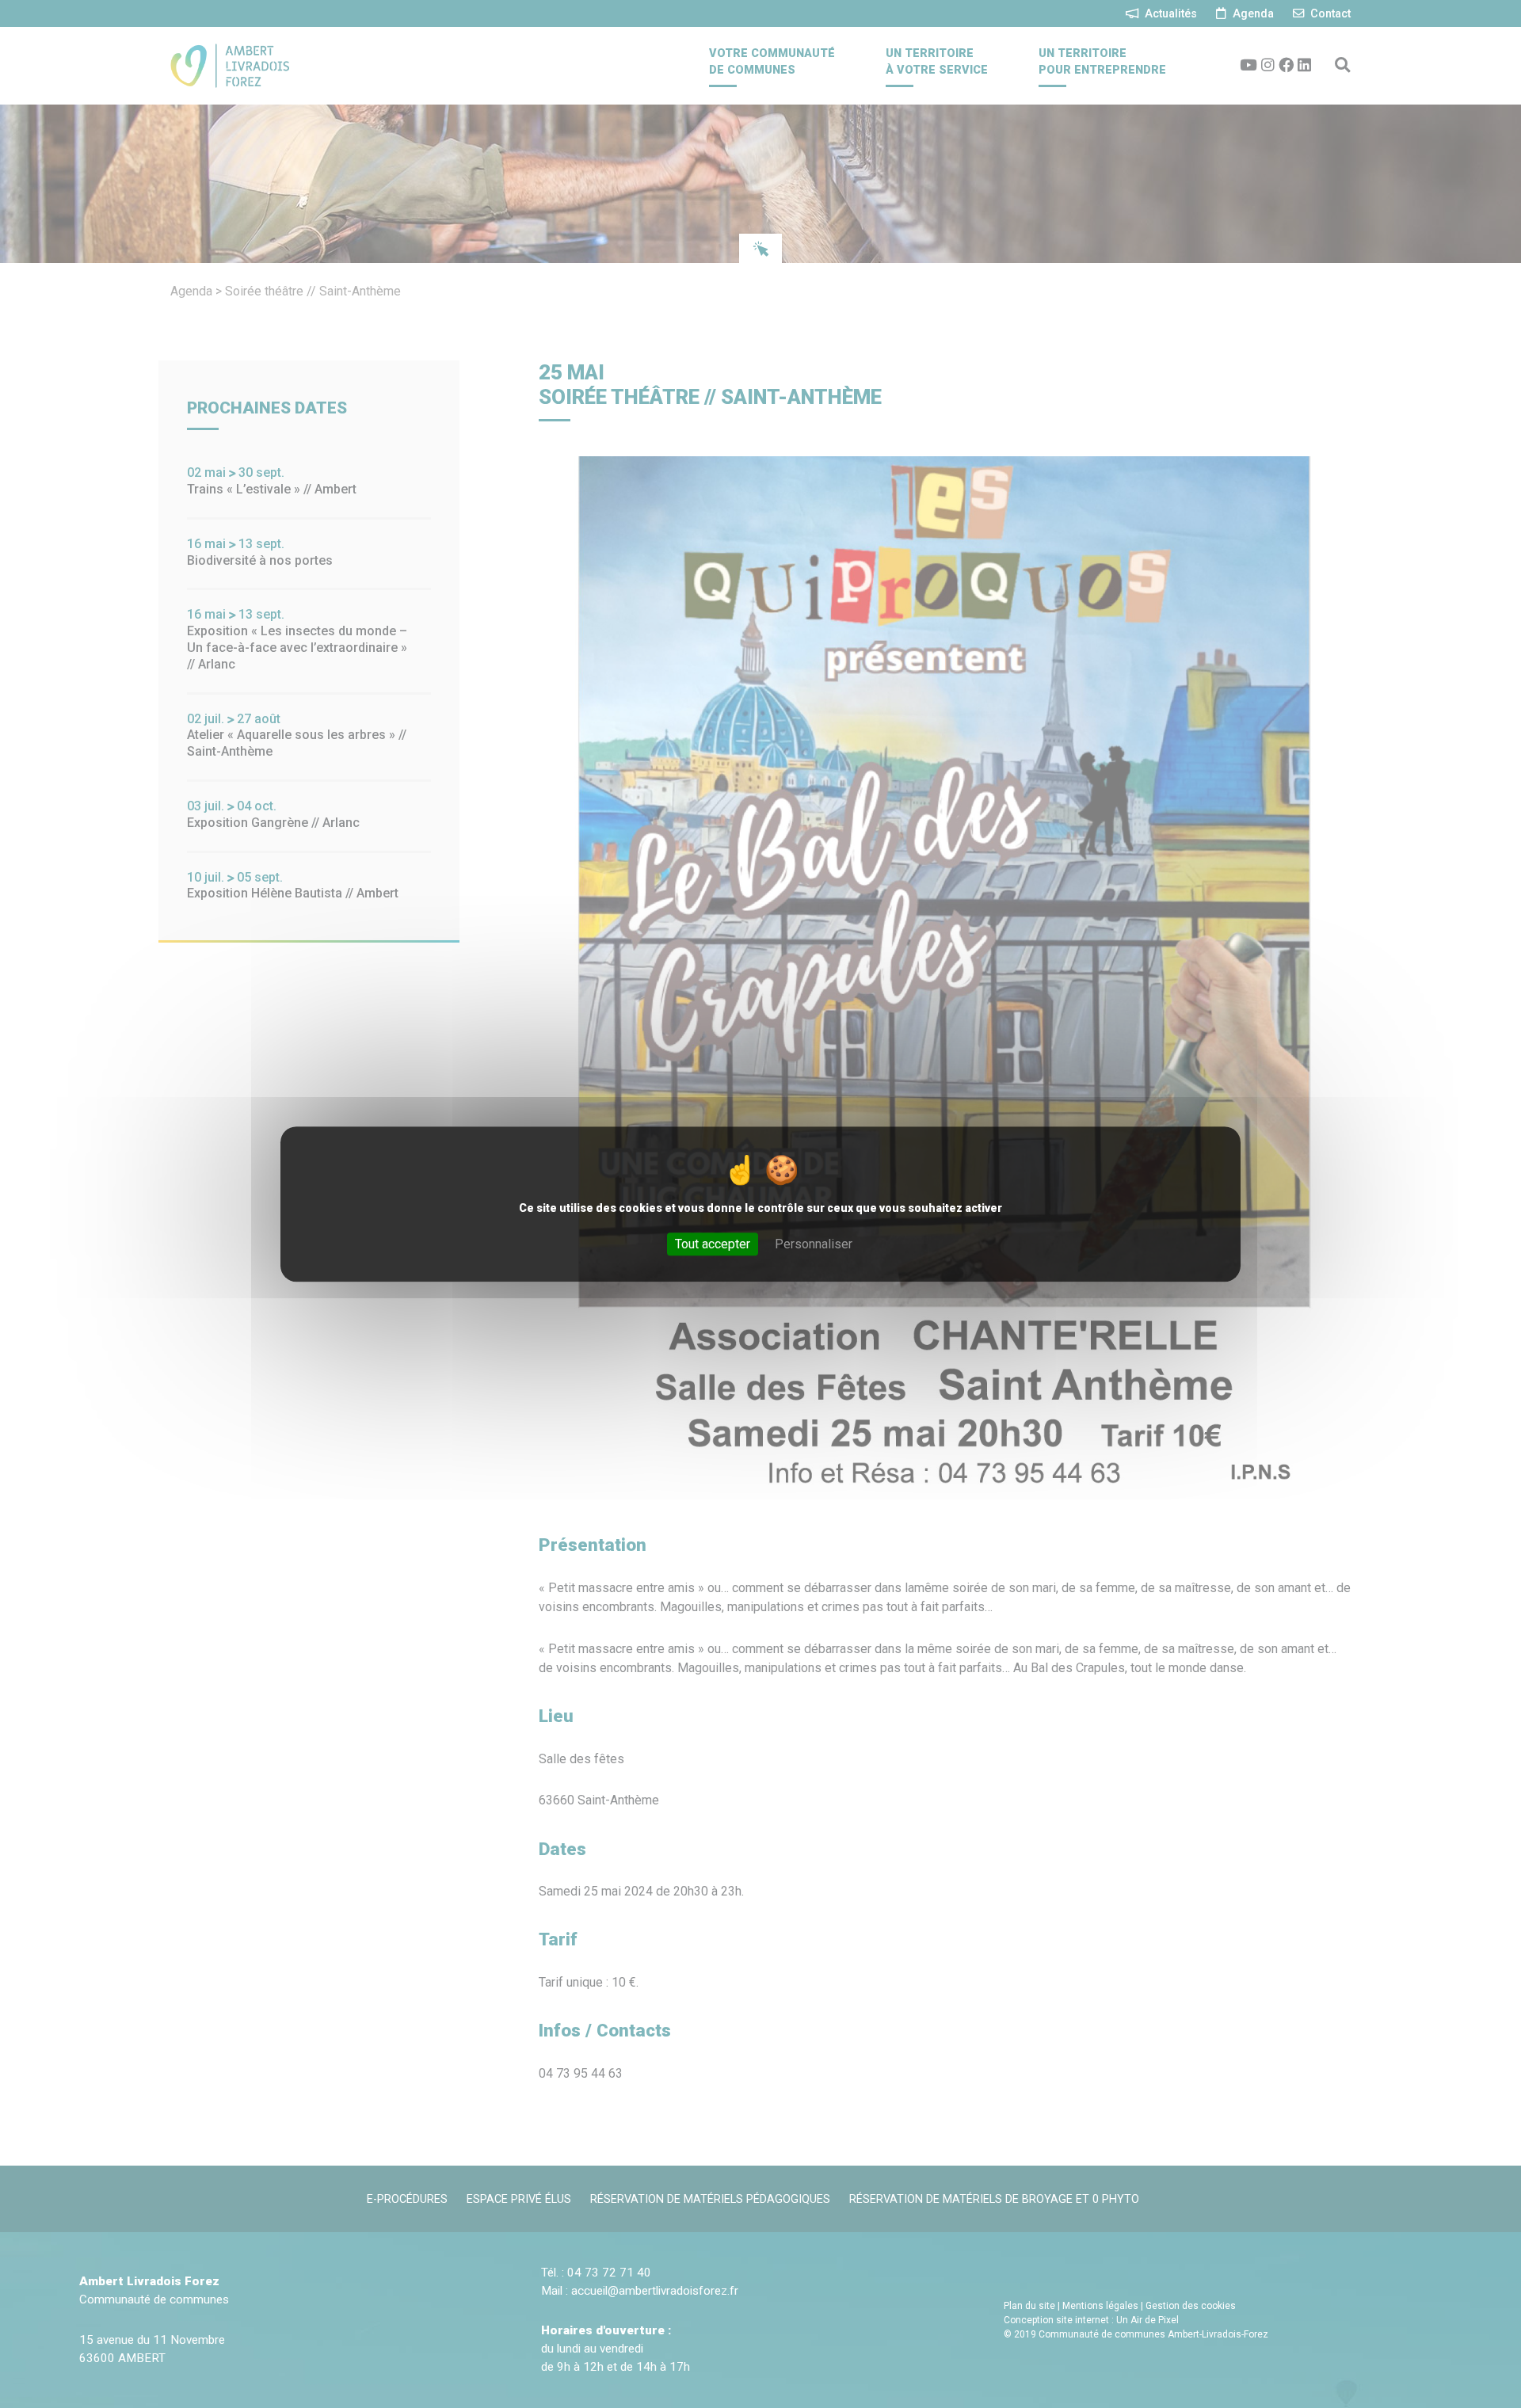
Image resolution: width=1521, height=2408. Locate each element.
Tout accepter (713, 1244)
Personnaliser (814, 1244)
